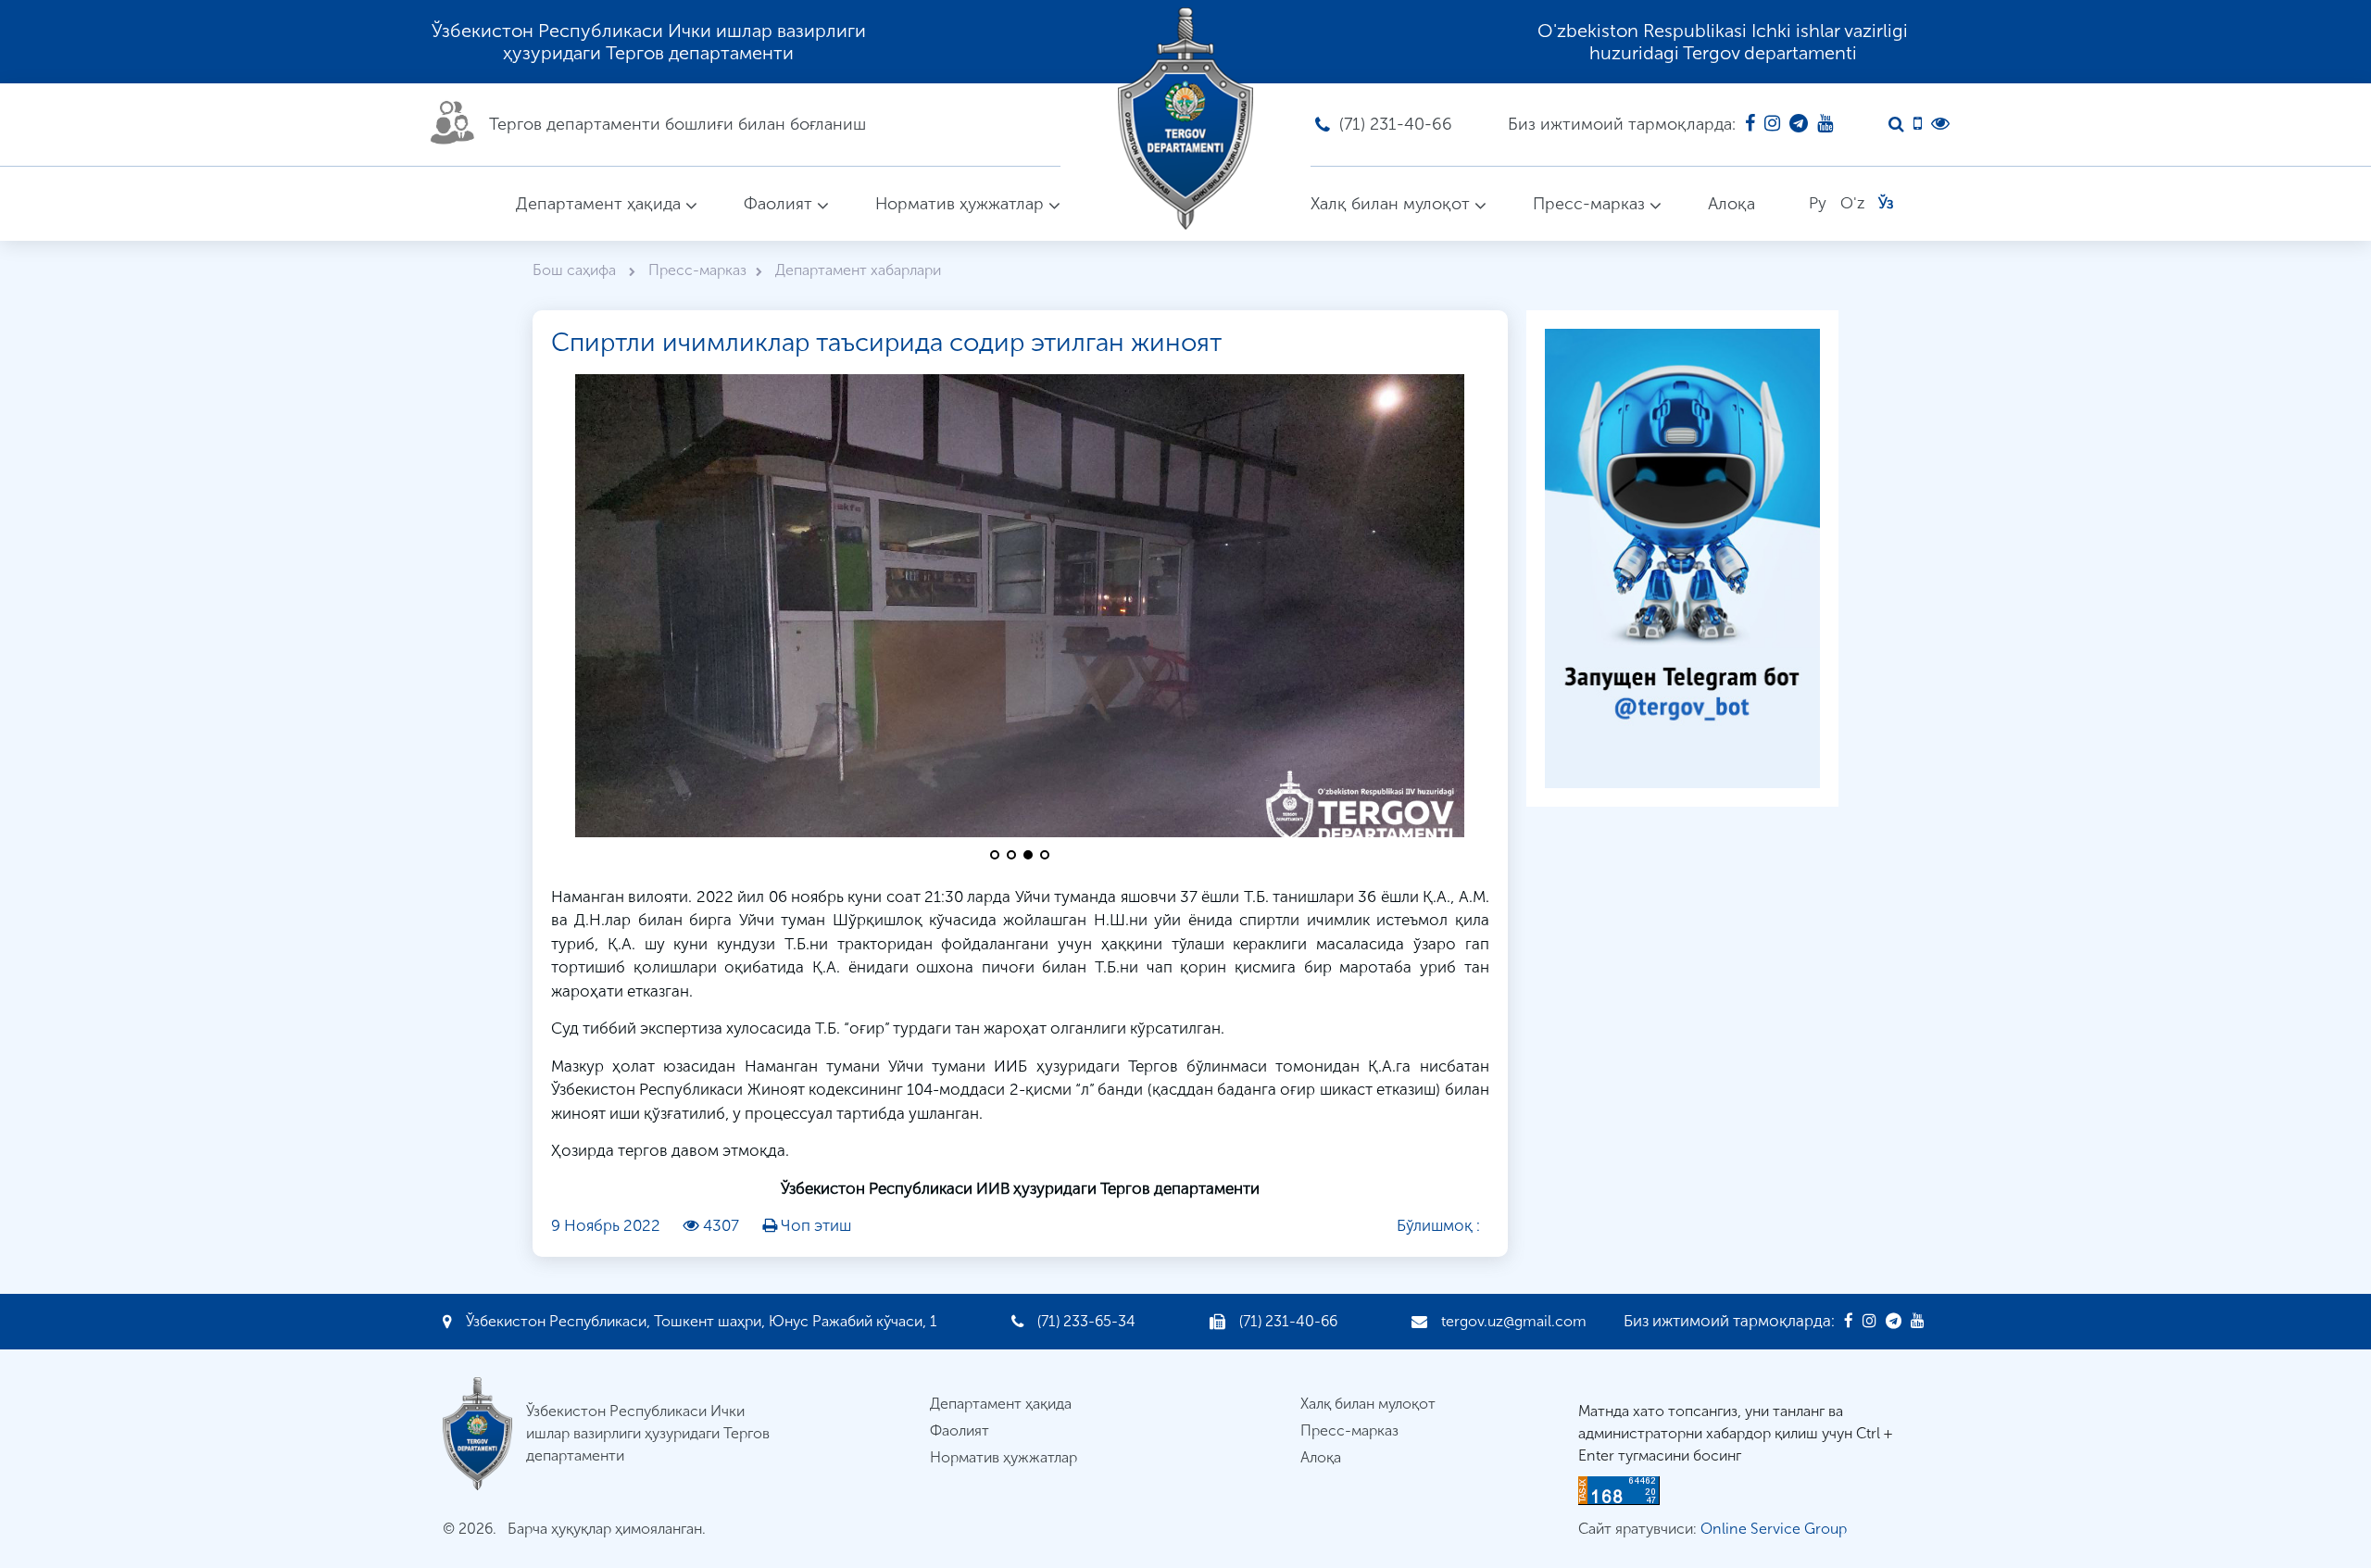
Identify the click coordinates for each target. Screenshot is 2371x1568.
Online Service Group (1774, 1529)
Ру (1818, 203)
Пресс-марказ (1589, 204)
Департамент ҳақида (598, 204)
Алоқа (1731, 204)
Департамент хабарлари (858, 270)
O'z (1852, 203)
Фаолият (778, 204)
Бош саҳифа (576, 270)
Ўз (1886, 203)
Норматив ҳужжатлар (960, 204)
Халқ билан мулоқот (1390, 204)
